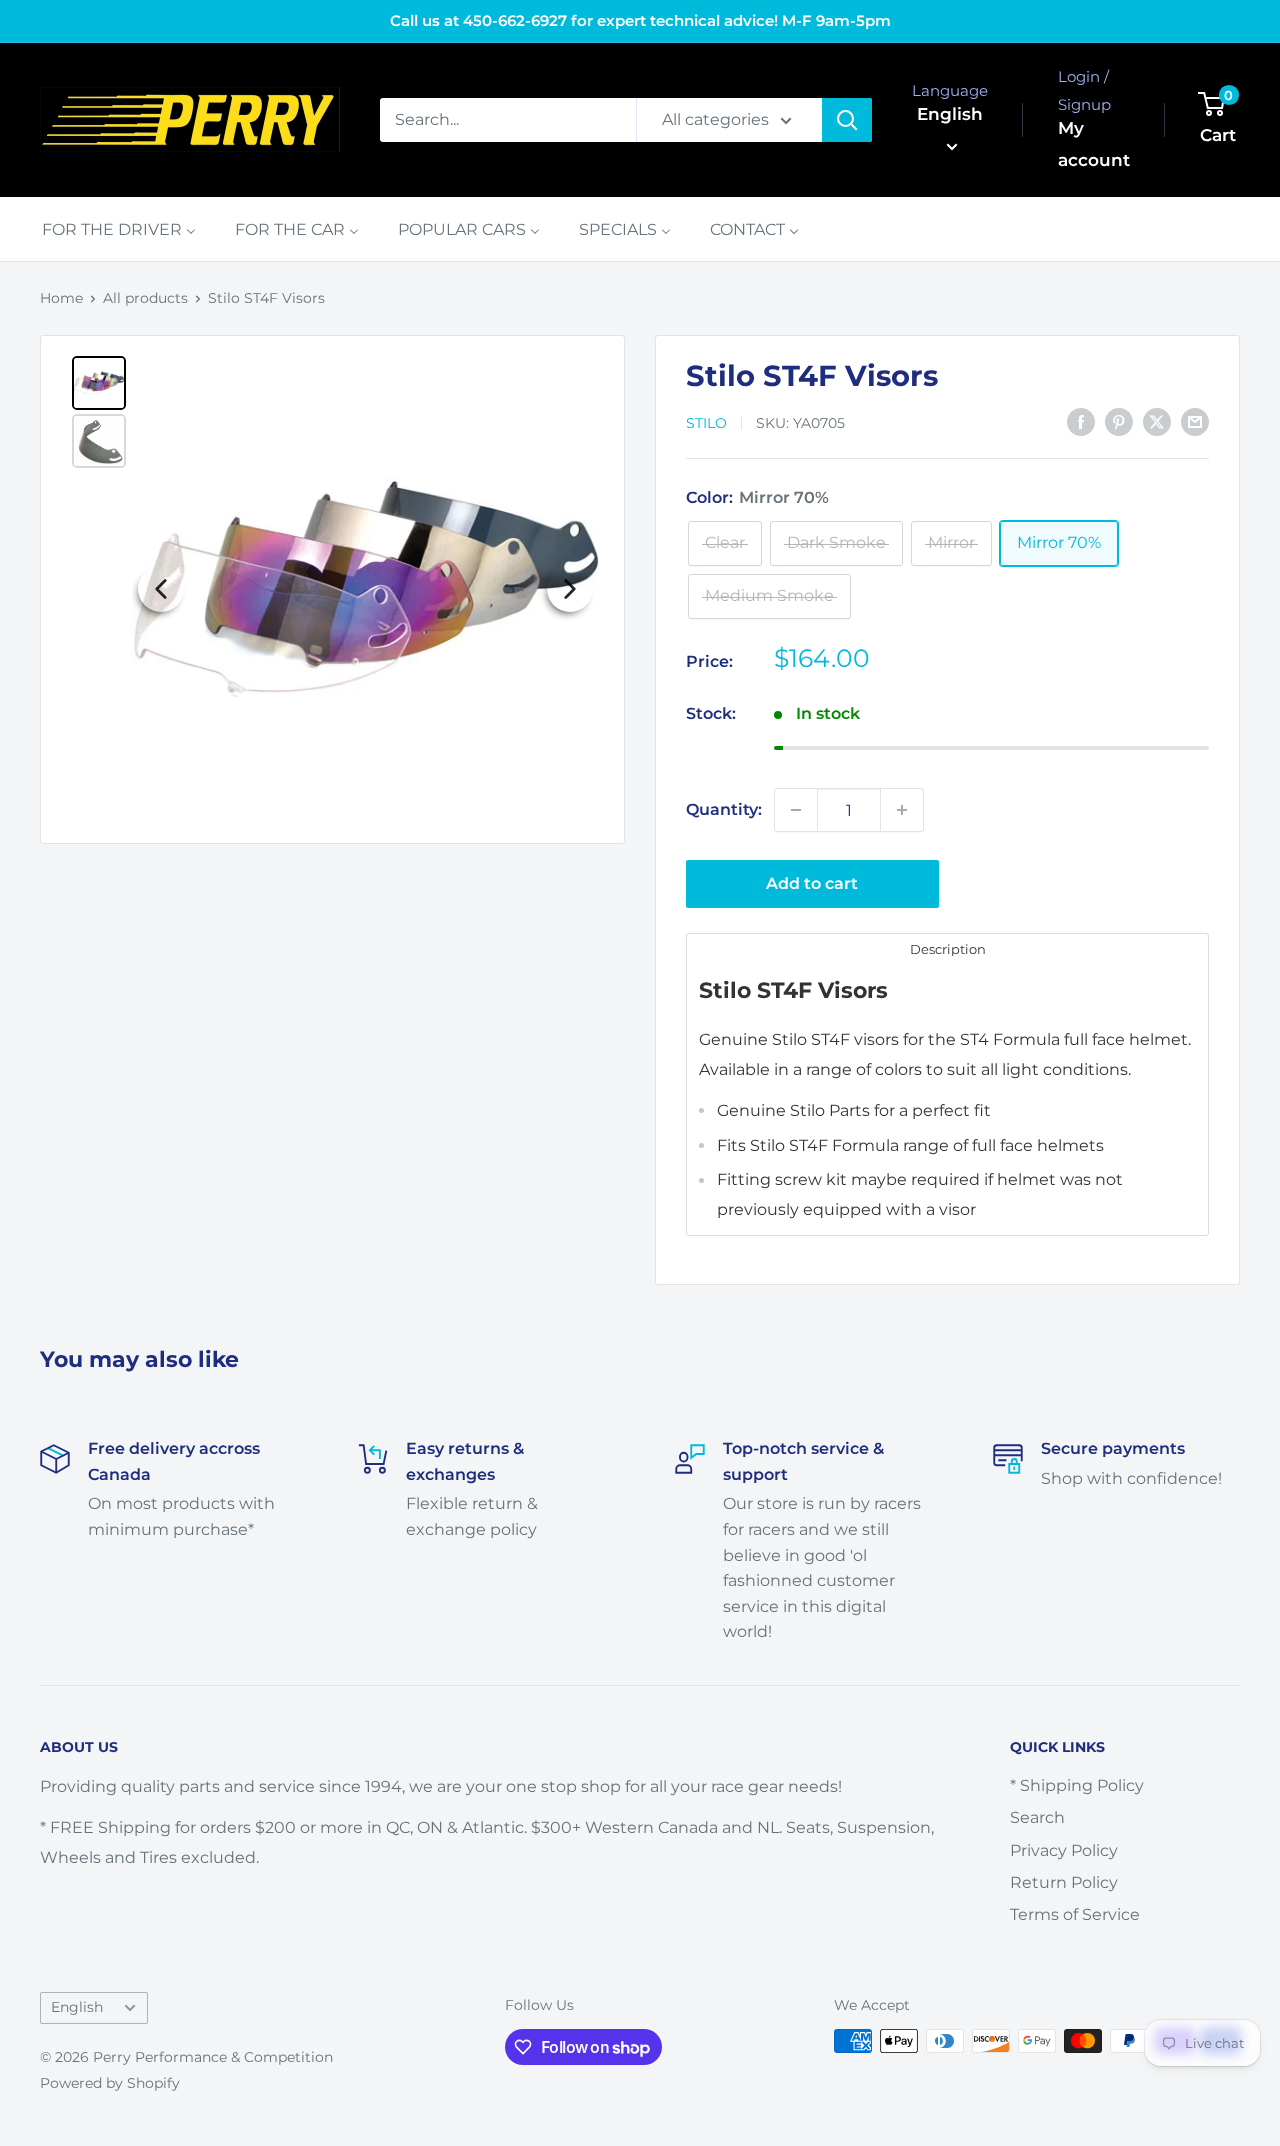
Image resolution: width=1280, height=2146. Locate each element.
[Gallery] (332, 589)
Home (61, 298)
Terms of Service (1075, 1914)
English (77, 2007)
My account (1094, 144)
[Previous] (161, 589)
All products (145, 298)
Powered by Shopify (110, 2083)
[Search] (847, 120)
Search (1037, 1817)
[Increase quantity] (902, 810)
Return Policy (1064, 1882)
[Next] (570, 589)
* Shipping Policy (1077, 1785)
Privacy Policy (1064, 1850)
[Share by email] (1195, 421)
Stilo (706, 423)
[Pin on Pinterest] (1119, 421)
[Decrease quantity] (796, 810)
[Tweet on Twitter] (1157, 421)
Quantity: (724, 809)
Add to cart (812, 883)
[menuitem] (119, 229)
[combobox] (508, 120)
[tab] (947, 948)
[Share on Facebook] (1081, 421)
